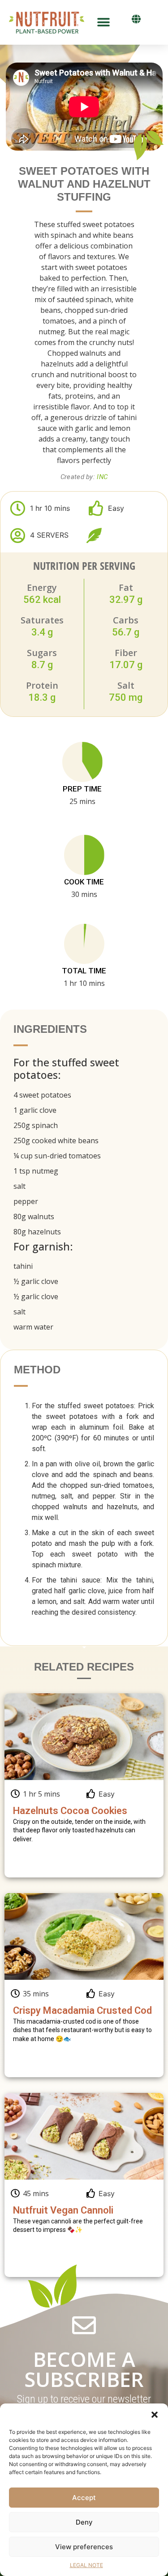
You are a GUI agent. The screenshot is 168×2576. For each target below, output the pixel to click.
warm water (33, 1327)
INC (102, 477)
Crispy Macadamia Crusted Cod (82, 2010)
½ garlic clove (36, 1281)
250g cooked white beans (56, 1141)
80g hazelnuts (37, 1232)
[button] (155, 2415)
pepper (26, 1201)
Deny (84, 2522)
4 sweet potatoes (42, 1095)
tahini (23, 1266)
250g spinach (36, 1125)
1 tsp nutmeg (36, 1171)
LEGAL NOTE (86, 2565)
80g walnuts (34, 1216)
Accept (84, 2498)
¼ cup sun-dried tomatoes (57, 1156)
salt (19, 1186)
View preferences (84, 2547)
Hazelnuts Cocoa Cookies (70, 1811)
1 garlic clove (35, 1110)
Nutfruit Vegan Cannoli (63, 2210)
